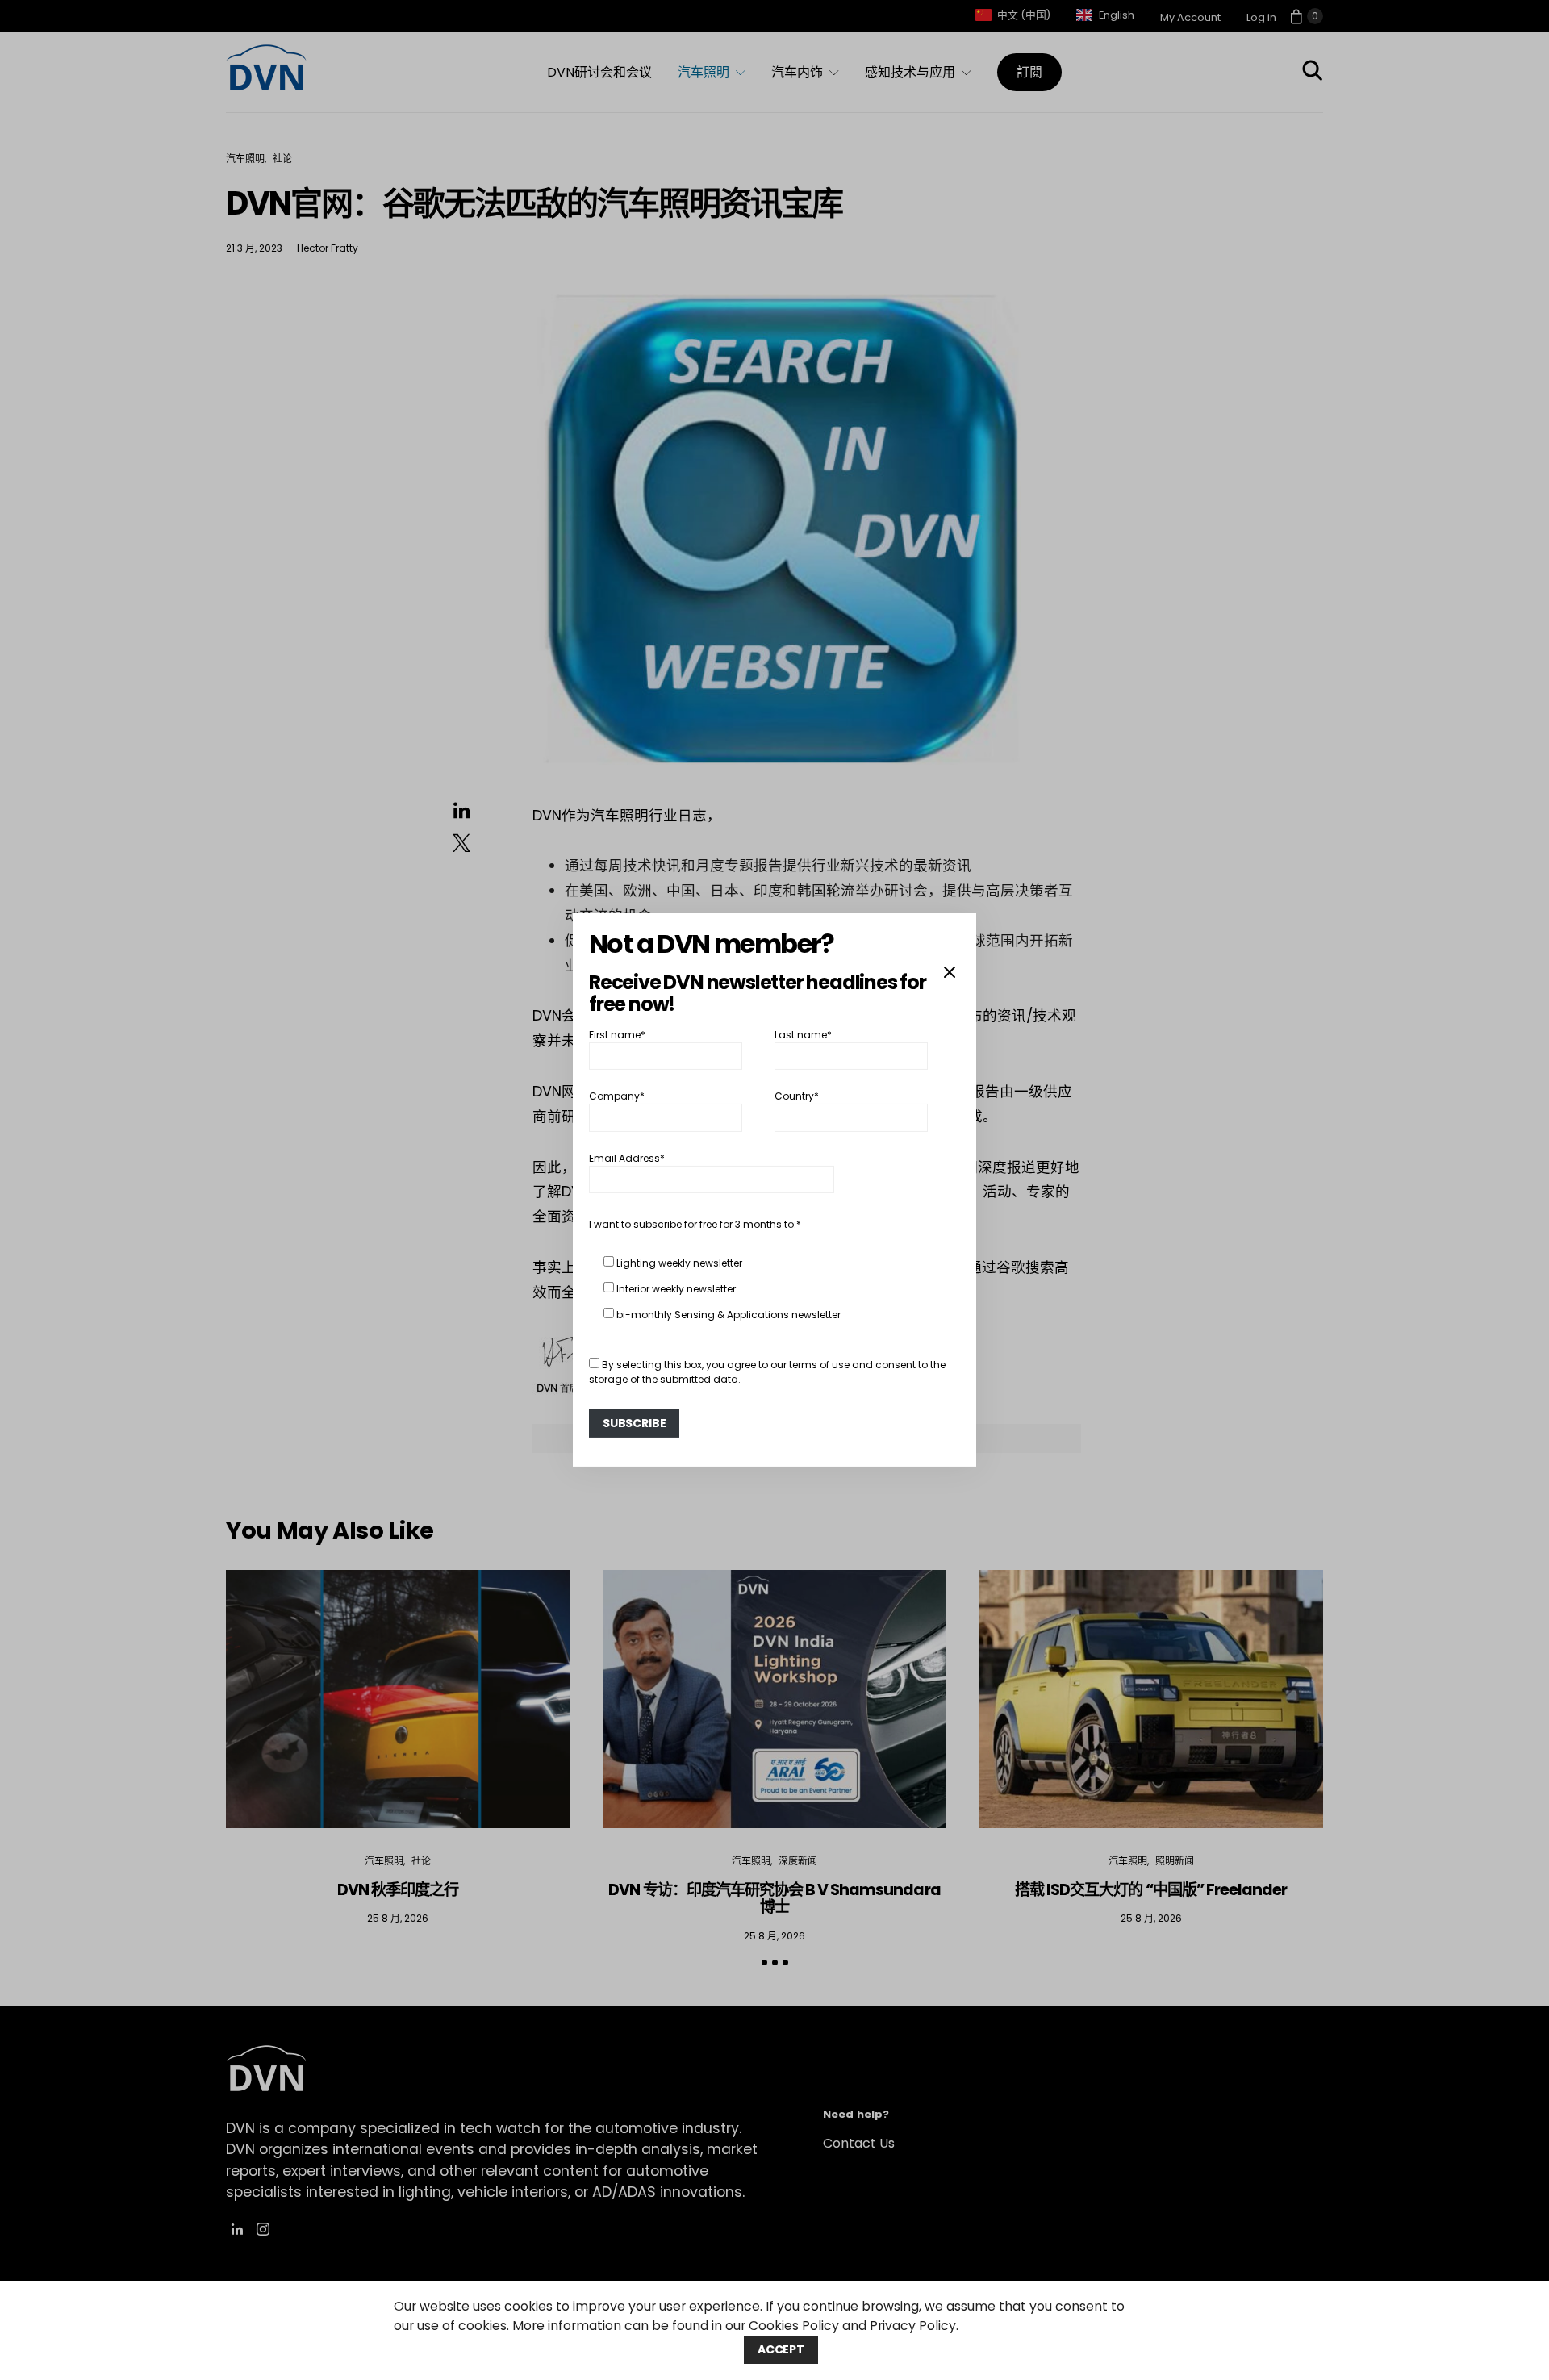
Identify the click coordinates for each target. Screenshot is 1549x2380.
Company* (617, 1096)
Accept (781, 2349)
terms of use (819, 1365)
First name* (617, 1035)
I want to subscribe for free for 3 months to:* (695, 1224)
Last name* (803, 1035)
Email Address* (627, 1158)
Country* (797, 1096)
